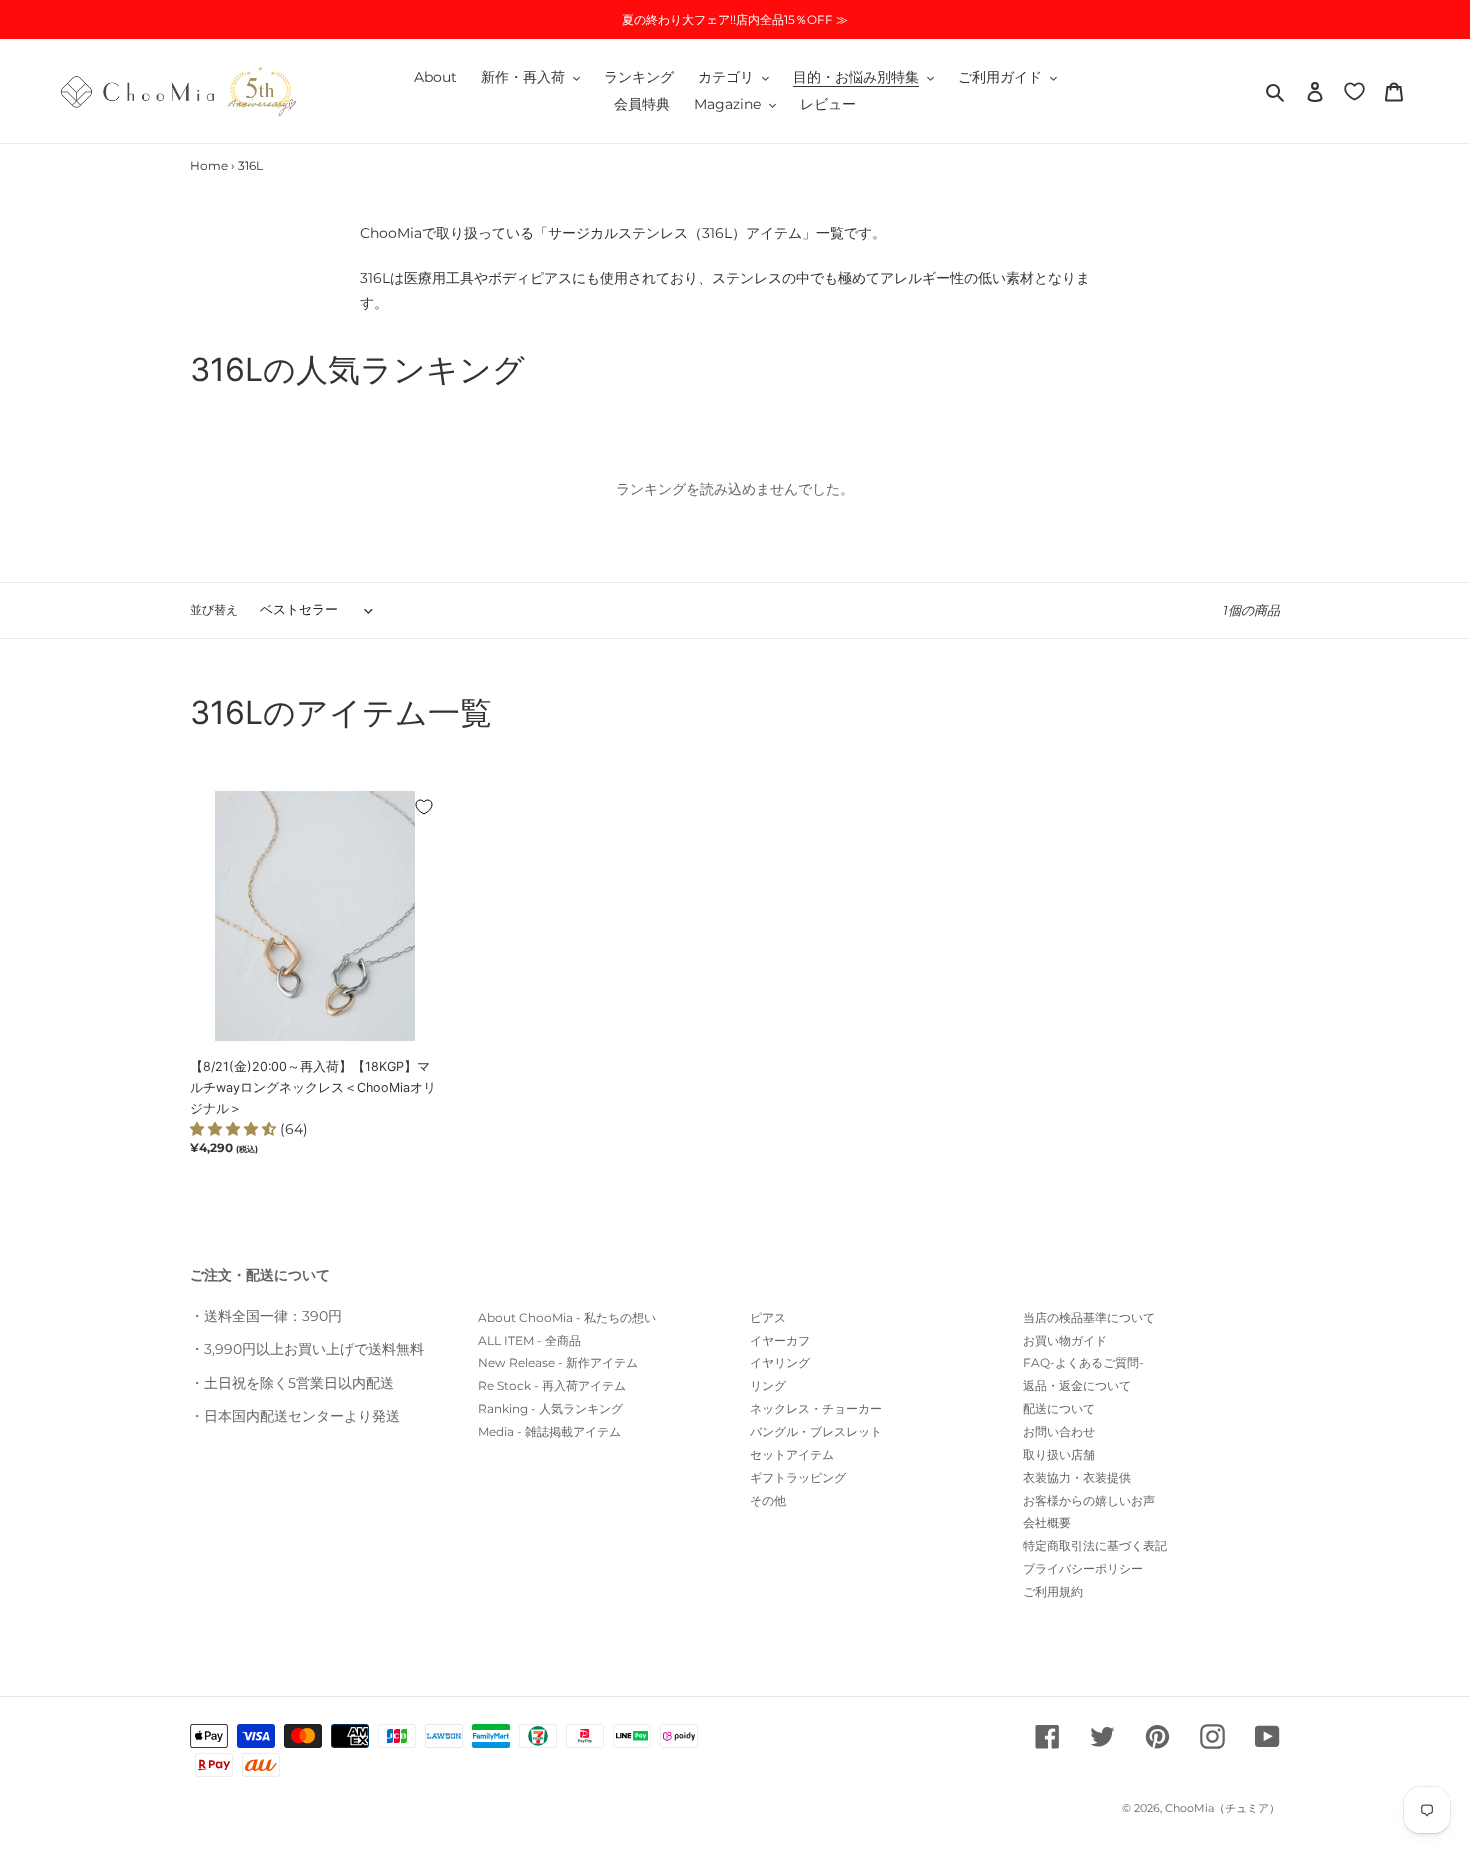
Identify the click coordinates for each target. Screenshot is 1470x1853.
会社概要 (1047, 1522)
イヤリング (780, 1362)
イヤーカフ (780, 1340)
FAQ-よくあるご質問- (1083, 1362)
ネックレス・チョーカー (816, 1408)
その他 (768, 1500)
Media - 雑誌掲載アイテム (549, 1431)
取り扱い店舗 (1059, 1454)
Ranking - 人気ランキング (550, 1408)
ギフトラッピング (798, 1477)
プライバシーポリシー (1083, 1568)
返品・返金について (1077, 1385)
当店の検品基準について (1089, 1317)
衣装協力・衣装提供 (1077, 1477)
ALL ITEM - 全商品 (529, 1340)
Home (209, 165)
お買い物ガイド (1065, 1340)
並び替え (214, 609)
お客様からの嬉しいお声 (1089, 1500)
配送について (1059, 1408)
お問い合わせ (1059, 1431)
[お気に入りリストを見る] (1354, 90)
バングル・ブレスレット (816, 1431)
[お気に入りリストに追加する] (424, 807)
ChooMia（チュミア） (1222, 1808)
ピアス (768, 1317)
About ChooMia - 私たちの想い (567, 1317)
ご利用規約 (1053, 1591)
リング (768, 1385)
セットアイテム (792, 1454)
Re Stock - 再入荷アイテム (552, 1385)
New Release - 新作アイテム (558, 1362)
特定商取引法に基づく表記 (1095, 1545)
